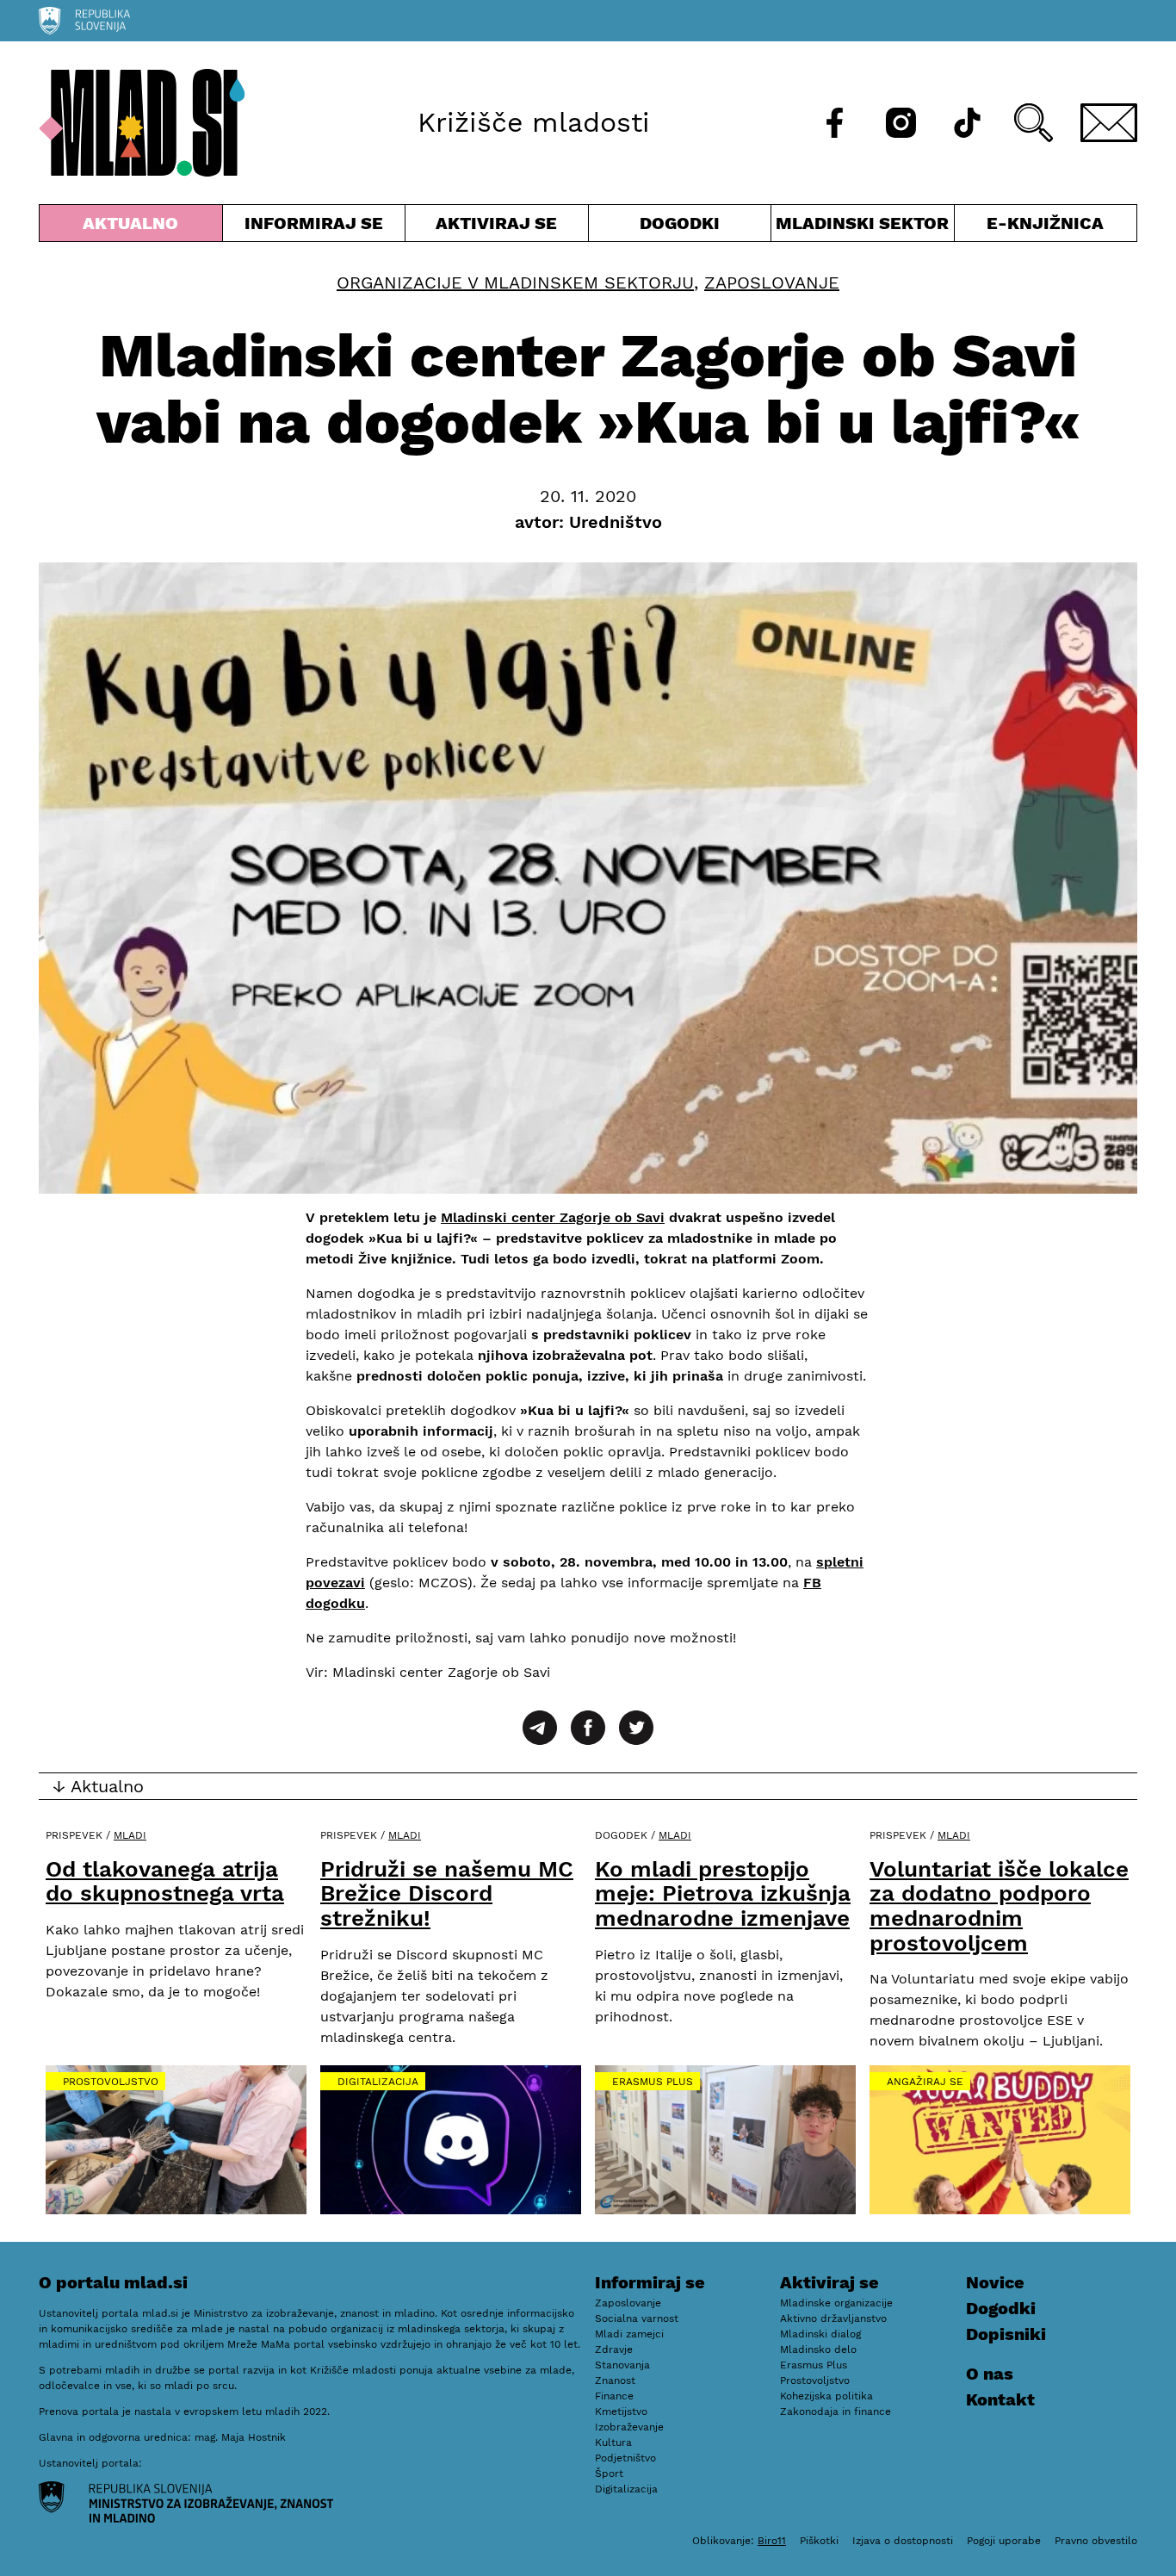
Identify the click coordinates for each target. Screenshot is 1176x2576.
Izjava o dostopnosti (903, 2541)
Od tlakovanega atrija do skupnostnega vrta (165, 1881)
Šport (609, 2474)
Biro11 (772, 2541)
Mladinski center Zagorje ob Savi (553, 1217)
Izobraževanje (629, 2427)
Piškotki (819, 2541)
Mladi (130, 1835)
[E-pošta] (1109, 123)
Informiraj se (314, 227)
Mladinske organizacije (836, 2303)
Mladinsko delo (818, 2349)
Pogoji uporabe (1004, 2541)
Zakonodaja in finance (836, 2412)
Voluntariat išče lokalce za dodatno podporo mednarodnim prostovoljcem (999, 1906)
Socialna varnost (637, 2318)
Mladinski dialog (820, 2334)
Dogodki (680, 223)
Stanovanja (622, 2365)
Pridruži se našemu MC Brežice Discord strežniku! (447, 1893)
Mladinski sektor (863, 227)
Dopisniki (1006, 2334)
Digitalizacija (378, 2082)
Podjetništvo (625, 2458)
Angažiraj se (925, 2082)
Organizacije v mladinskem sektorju (515, 282)
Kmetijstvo (621, 2412)
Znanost (615, 2380)
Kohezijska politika (826, 2396)
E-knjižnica (1045, 223)
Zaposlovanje (772, 282)
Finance (614, 2396)
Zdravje (614, 2349)
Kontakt (1000, 2399)
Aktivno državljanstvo (833, 2318)
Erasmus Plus (653, 2082)
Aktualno (134, 227)
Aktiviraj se (497, 227)
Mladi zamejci (629, 2334)
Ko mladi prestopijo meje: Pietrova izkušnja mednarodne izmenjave (723, 1893)
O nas (990, 2374)
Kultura (613, 2443)
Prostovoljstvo (111, 2082)
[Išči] (1034, 123)
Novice (995, 2282)
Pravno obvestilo (1096, 2541)
